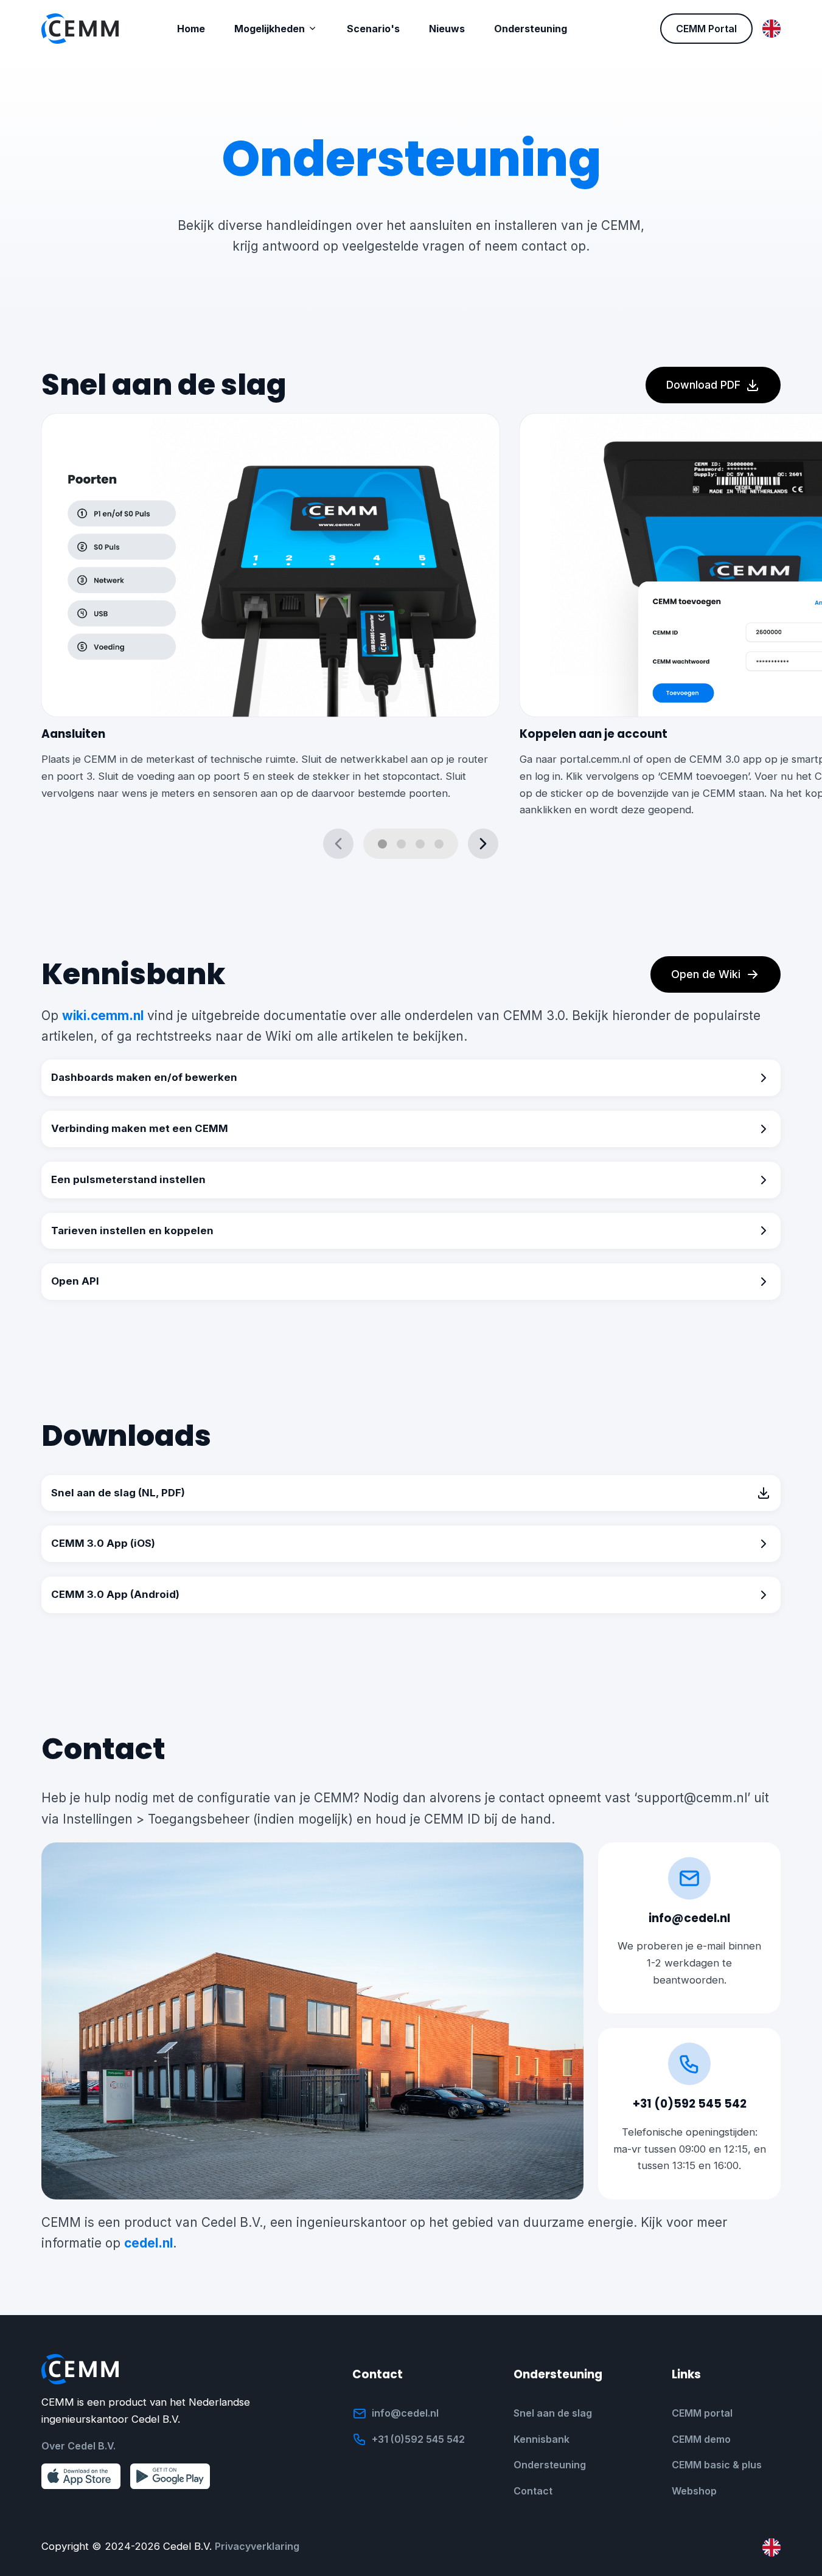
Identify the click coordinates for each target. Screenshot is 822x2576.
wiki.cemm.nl (103, 1015)
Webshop (694, 2491)
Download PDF (703, 385)
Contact (533, 2491)
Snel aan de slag (553, 2413)
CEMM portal (702, 2413)
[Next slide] (483, 844)
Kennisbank (542, 2439)
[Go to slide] (382, 844)
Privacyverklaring (257, 2546)
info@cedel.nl (689, 1918)
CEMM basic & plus (717, 2465)
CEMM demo (701, 2439)
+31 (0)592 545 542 (690, 2104)
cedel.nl (148, 2243)
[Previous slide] (338, 844)
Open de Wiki (706, 974)
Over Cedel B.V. (78, 2446)
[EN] (771, 29)
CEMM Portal (706, 29)
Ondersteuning (550, 2465)
